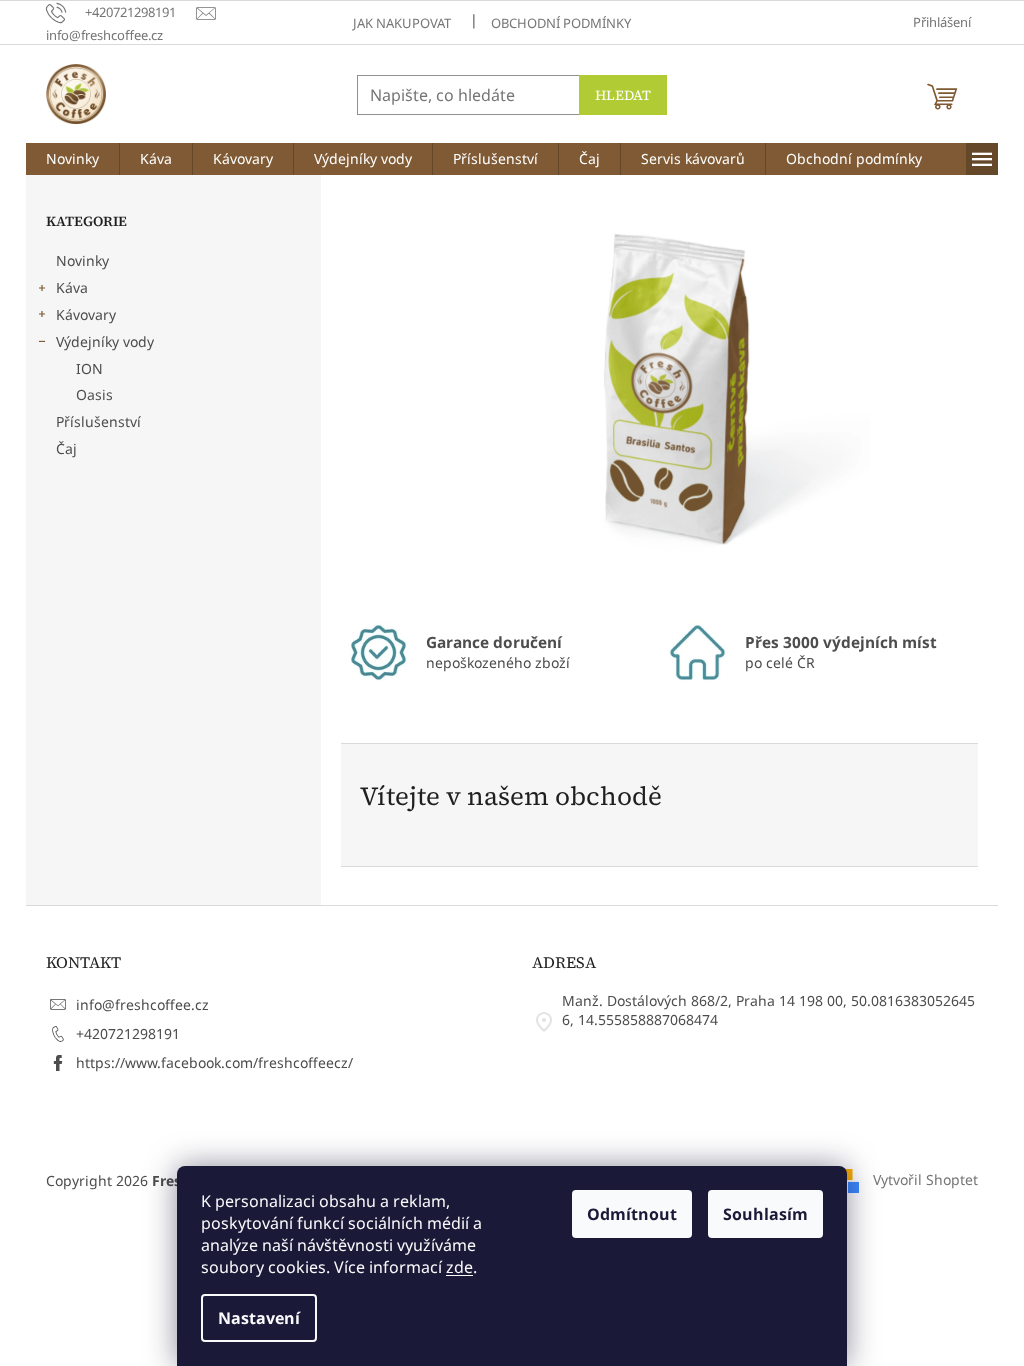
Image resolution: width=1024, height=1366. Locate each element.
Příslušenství (98, 421)
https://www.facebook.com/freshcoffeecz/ (214, 1062)
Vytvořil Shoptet (925, 1179)
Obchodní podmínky (561, 23)
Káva (72, 287)
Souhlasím (765, 1214)
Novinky (82, 260)
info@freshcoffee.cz (142, 1004)
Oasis (94, 394)
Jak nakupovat (402, 23)
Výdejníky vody (105, 341)
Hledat (623, 95)
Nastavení (259, 1318)
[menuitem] (72, 159)
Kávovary (86, 314)
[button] (390, 395)
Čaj (66, 448)
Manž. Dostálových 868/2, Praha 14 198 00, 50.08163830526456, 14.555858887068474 (768, 1010)
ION (89, 368)
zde (459, 1267)
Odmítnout (632, 1214)
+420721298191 (128, 1033)
